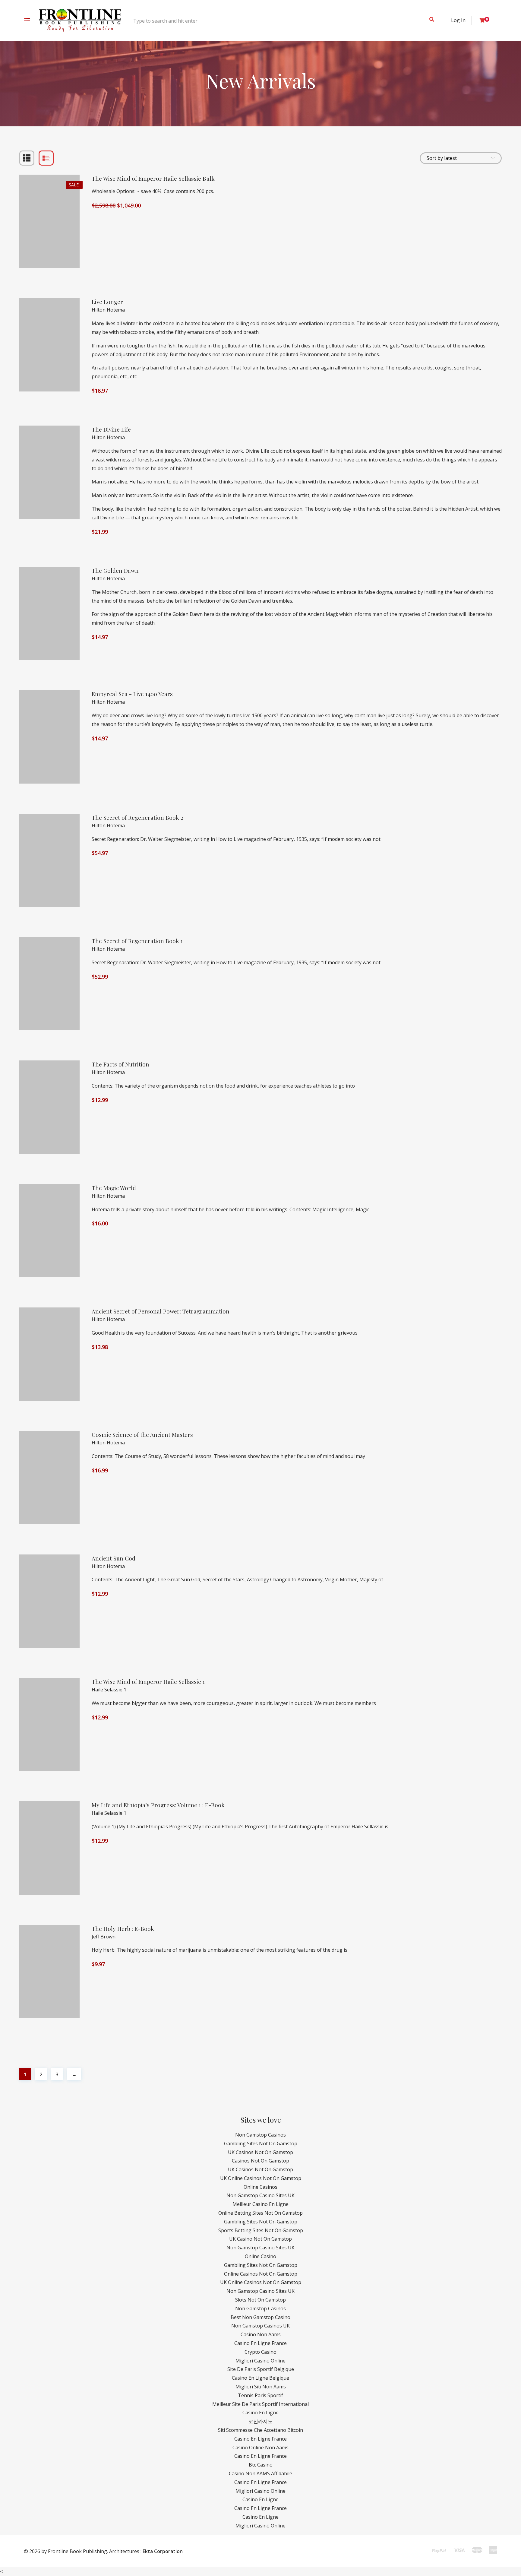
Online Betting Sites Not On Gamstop (260, 2213)
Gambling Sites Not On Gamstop (261, 2143)
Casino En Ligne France (260, 2343)
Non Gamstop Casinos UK (260, 2326)
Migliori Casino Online (260, 2361)
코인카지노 (260, 2421)
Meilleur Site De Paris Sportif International (260, 2404)
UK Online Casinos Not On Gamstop (261, 2178)
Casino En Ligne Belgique (260, 2378)
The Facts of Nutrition (120, 1064)
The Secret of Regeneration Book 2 (137, 817)
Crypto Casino (260, 2352)
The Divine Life (111, 429)
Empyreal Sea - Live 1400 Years (132, 694)
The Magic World (114, 1188)
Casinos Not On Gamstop (260, 2161)
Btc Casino (261, 2465)
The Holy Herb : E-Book (123, 1929)
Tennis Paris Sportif (260, 2395)
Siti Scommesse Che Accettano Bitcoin (260, 2430)
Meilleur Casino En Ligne (260, 2204)
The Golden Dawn (115, 570)
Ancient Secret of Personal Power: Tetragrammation (161, 1311)
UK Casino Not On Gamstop (260, 2239)
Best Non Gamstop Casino (260, 2317)
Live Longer (107, 302)
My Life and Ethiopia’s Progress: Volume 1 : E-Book (158, 1805)
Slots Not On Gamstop (260, 2300)
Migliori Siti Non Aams (261, 2387)
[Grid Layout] (27, 158)
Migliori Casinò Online (260, 2526)
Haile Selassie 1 (109, 1690)
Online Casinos (260, 2187)
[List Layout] (46, 158)
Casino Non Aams (261, 2334)
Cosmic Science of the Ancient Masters (142, 1435)
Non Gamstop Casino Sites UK (260, 2195)
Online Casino (260, 2256)
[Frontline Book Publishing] (80, 20)
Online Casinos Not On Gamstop (261, 2274)
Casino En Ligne (260, 2413)
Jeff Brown (104, 1937)
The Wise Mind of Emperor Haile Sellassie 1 (148, 1682)
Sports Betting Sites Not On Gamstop (261, 2230)
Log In (458, 20)
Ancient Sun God (114, 1558)
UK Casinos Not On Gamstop (260, 2152)
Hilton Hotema (108, 310)
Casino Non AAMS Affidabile (260, 2473)
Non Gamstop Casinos (260, 2135)
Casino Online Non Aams (260, 2448)
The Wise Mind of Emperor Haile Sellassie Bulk (153, 178)
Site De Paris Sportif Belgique (261, 2369)
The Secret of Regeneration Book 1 (137, 941)
